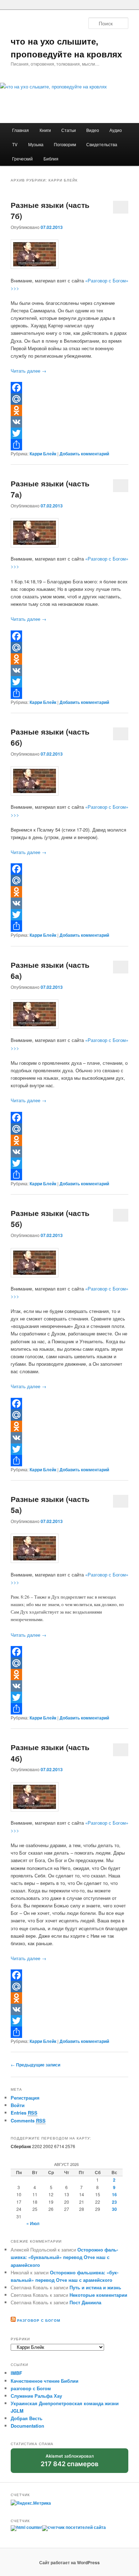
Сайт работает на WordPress (69, 2562)
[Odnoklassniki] (70, 410)
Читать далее (29, 371)
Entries (24, 2113)
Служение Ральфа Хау (36, 2396)
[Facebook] (70, 388)
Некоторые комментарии (98, 2295)
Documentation (27, 2426)
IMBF (16, 2373)
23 (114, 2202)
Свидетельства (102, 144)
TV (15, 144)
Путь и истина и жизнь (95, 2287)
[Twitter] (70, 433)
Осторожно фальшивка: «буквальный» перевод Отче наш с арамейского (64, 2257)
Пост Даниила (85, 2302)
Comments (28, 2120)
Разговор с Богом (39, 2320)
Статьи (69, 130)
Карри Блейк (43, 454)
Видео (93, 130)
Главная (20, 130)
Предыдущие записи (35, 2065)
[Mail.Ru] (70, 399)
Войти (18, 2105)
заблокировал (69, 2463)
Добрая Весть (27, 2418)
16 (114, 2194)
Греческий (22, 159)
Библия (51, 159)
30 (114, 2209)
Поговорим (65, 144)
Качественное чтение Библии (45, 2381)
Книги (45, 130)
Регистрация (25, 2098)
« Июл (33, 2223)
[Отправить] (70, 445)
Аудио (116, 130)
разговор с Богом (31, 2388)
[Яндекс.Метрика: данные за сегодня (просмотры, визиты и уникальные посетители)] (31, 2503)
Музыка (36, 144)
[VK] (70, 422)
